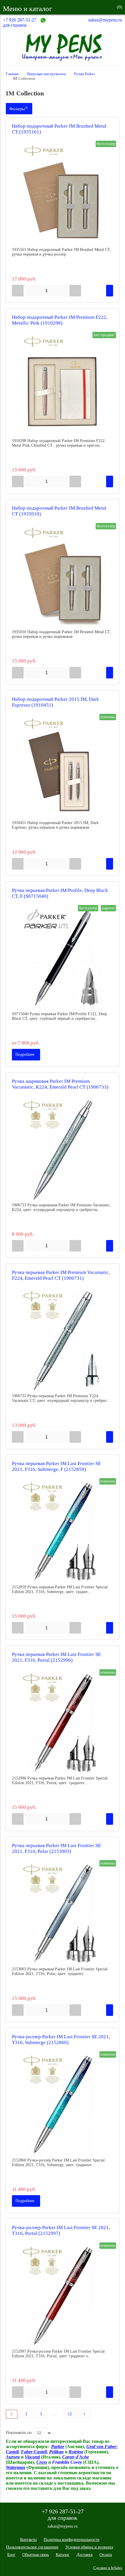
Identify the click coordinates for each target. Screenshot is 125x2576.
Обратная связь (36, 2555)
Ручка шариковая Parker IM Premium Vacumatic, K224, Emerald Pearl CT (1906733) (60, 1084)
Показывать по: (19, 2433)
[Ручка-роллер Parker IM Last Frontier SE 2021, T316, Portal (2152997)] (63, 2296)
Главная (12, 74)
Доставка (84, 2555)
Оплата (106, 2555)
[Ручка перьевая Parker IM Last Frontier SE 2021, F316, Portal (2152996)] (63, 1723)
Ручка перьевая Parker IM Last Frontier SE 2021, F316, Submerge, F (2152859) (56, 1466)
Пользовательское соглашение (32, 2547)
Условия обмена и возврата (89, 2547)
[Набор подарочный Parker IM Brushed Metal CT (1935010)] (63, 576)
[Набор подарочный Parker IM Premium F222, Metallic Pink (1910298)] (63, 385)
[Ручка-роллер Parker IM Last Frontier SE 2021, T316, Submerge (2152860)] (63, 2105)
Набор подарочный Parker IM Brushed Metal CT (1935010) (59, 511)
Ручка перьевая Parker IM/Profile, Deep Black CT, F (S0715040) (60, 893)
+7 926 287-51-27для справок (20, 22)
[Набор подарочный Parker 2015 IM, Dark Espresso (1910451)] (63, 767)
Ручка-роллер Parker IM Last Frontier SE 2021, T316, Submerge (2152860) (61, 2040)
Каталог (63, 2555)
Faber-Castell (34, 2452)
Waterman (16, 2467)
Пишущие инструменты (46, 74)
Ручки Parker (84, 74)
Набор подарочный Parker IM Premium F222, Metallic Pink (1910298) (60, 320)
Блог (11, 2555)
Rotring (76, 2452)
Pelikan (56, 2452)
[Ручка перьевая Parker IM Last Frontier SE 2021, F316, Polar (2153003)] (63, 1914)
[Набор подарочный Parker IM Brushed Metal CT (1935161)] (63, 194)
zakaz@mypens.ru (105, 20)
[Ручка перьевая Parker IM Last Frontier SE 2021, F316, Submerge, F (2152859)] (63, 1532)
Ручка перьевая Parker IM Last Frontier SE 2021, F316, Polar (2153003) (56, 1848)
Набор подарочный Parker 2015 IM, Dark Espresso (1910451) (56, 702)
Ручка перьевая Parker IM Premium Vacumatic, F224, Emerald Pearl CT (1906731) (61, 1275)
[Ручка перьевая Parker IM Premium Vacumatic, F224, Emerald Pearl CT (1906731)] (63, 1340)
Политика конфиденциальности (72, 2540)
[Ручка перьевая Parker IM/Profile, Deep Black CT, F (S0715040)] (63, 958)
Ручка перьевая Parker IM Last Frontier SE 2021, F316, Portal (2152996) (56, 1657)
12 (70, 2414)
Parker (58, 2446)
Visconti (32, 2457)
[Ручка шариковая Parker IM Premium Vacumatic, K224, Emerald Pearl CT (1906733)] (63, 1149)
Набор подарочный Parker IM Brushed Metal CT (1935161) (59, 129)
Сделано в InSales (108, 2568)
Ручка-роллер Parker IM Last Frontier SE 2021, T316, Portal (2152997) (61, 2230)
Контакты (28, 2540)
